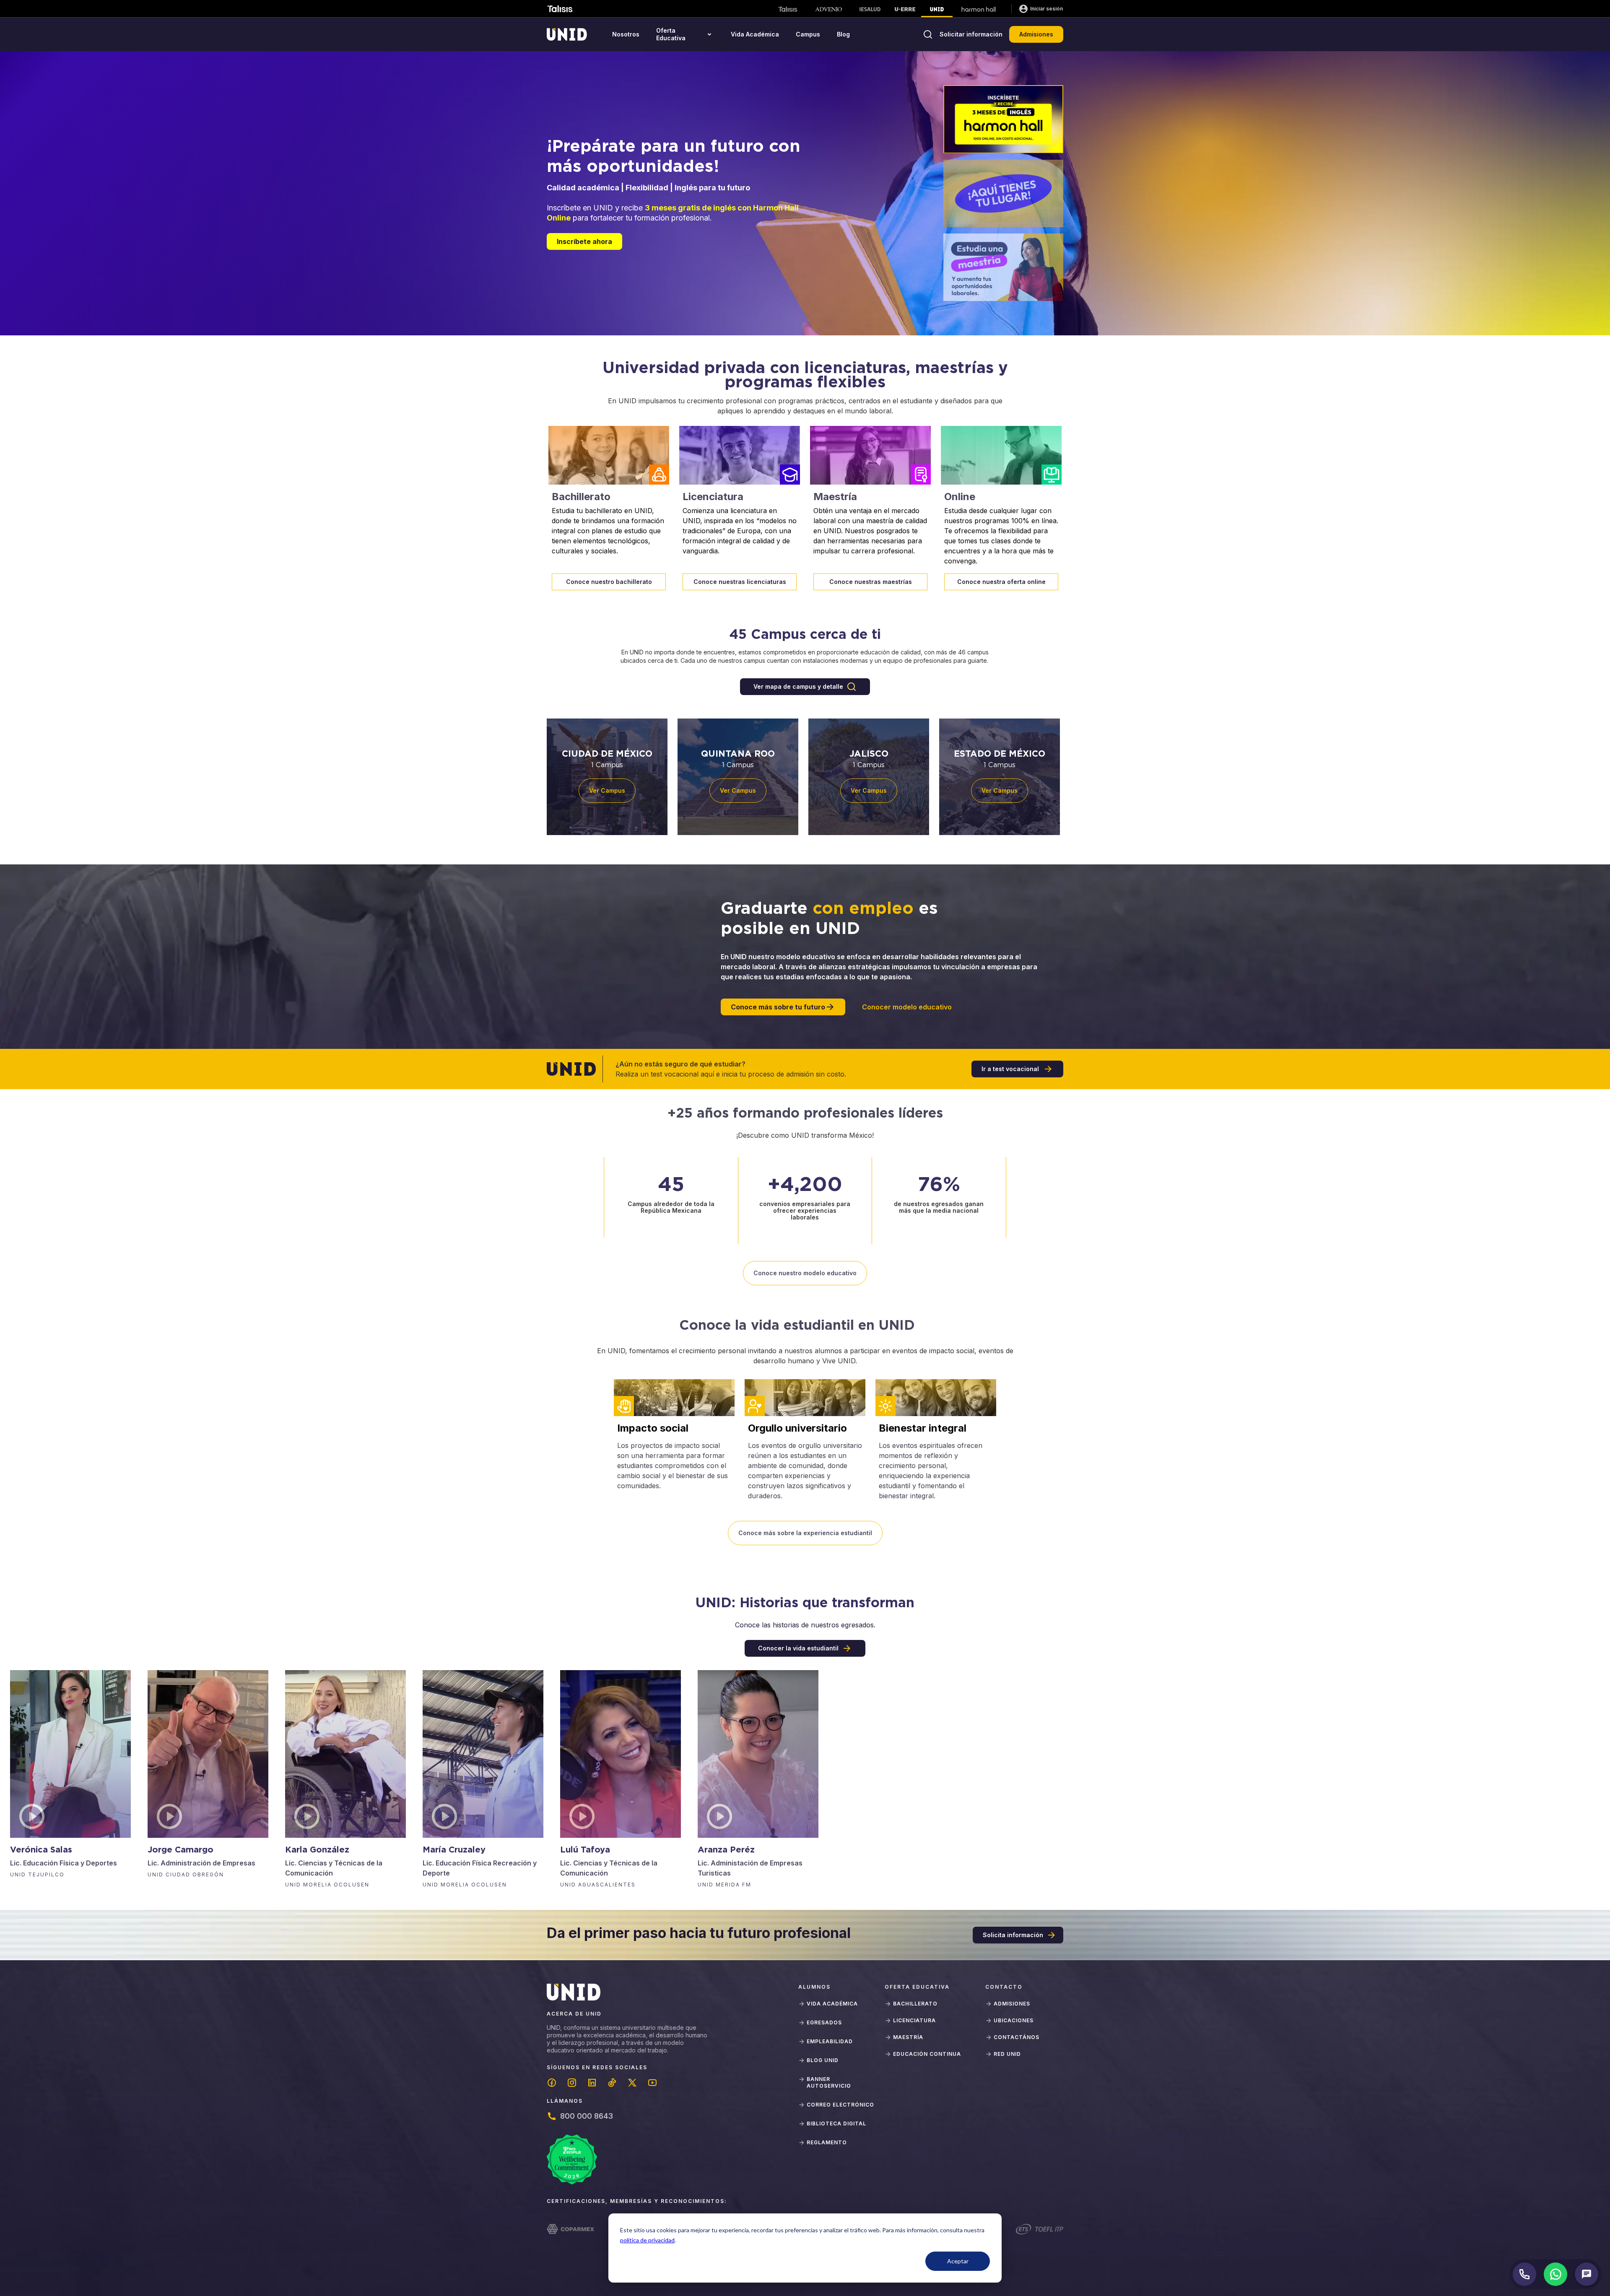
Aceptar (958, 2261)
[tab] (1003, 119)
